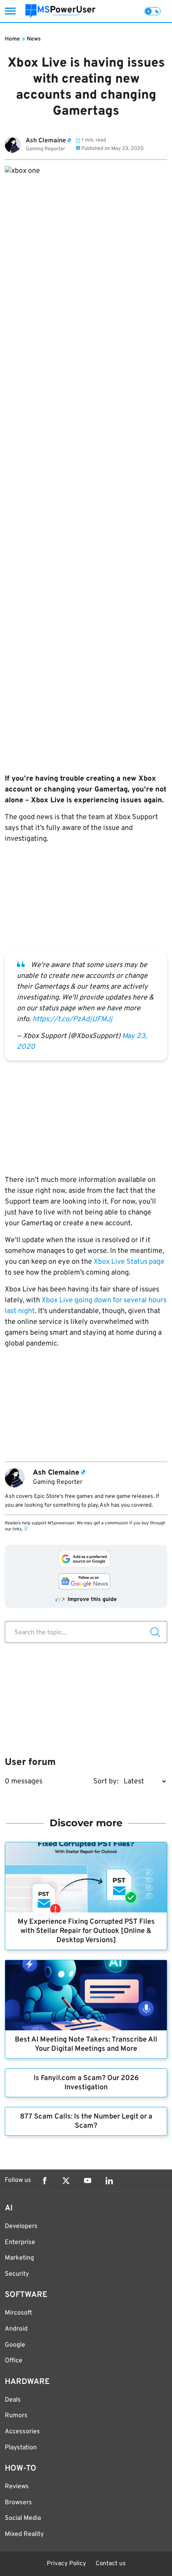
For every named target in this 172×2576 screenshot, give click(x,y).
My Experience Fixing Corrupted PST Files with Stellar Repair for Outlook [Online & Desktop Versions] (86, 1931)
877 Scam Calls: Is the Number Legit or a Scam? (86, 2121)
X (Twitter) (66, 2181)
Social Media (23, 2518)
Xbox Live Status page (129, 1262)
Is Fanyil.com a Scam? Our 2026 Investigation (86, 2083)
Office (14, 2361)
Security (17, 2274)
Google (15, 2345)
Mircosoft (18, 2313)
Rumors (16, 2416)
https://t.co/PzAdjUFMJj (72, 1019)
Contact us (111, 2564)
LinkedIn (109, 2181)
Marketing (19, 2258)
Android (16, 2329)
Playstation (21, 2448)
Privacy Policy (66, 2564)
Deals (13, 2400)
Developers (21, 2226)
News (34, 39)
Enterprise (20, 2242)
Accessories (22, 2432)
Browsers (18, 2503)
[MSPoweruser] (60, 11)
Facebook (44, 2181)
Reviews (17, 2487)
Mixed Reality (24, 2534)
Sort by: (106, 1782)
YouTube (88, 2181)
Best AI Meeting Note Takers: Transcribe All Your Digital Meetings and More (86, 2044)
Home (12, 39)
